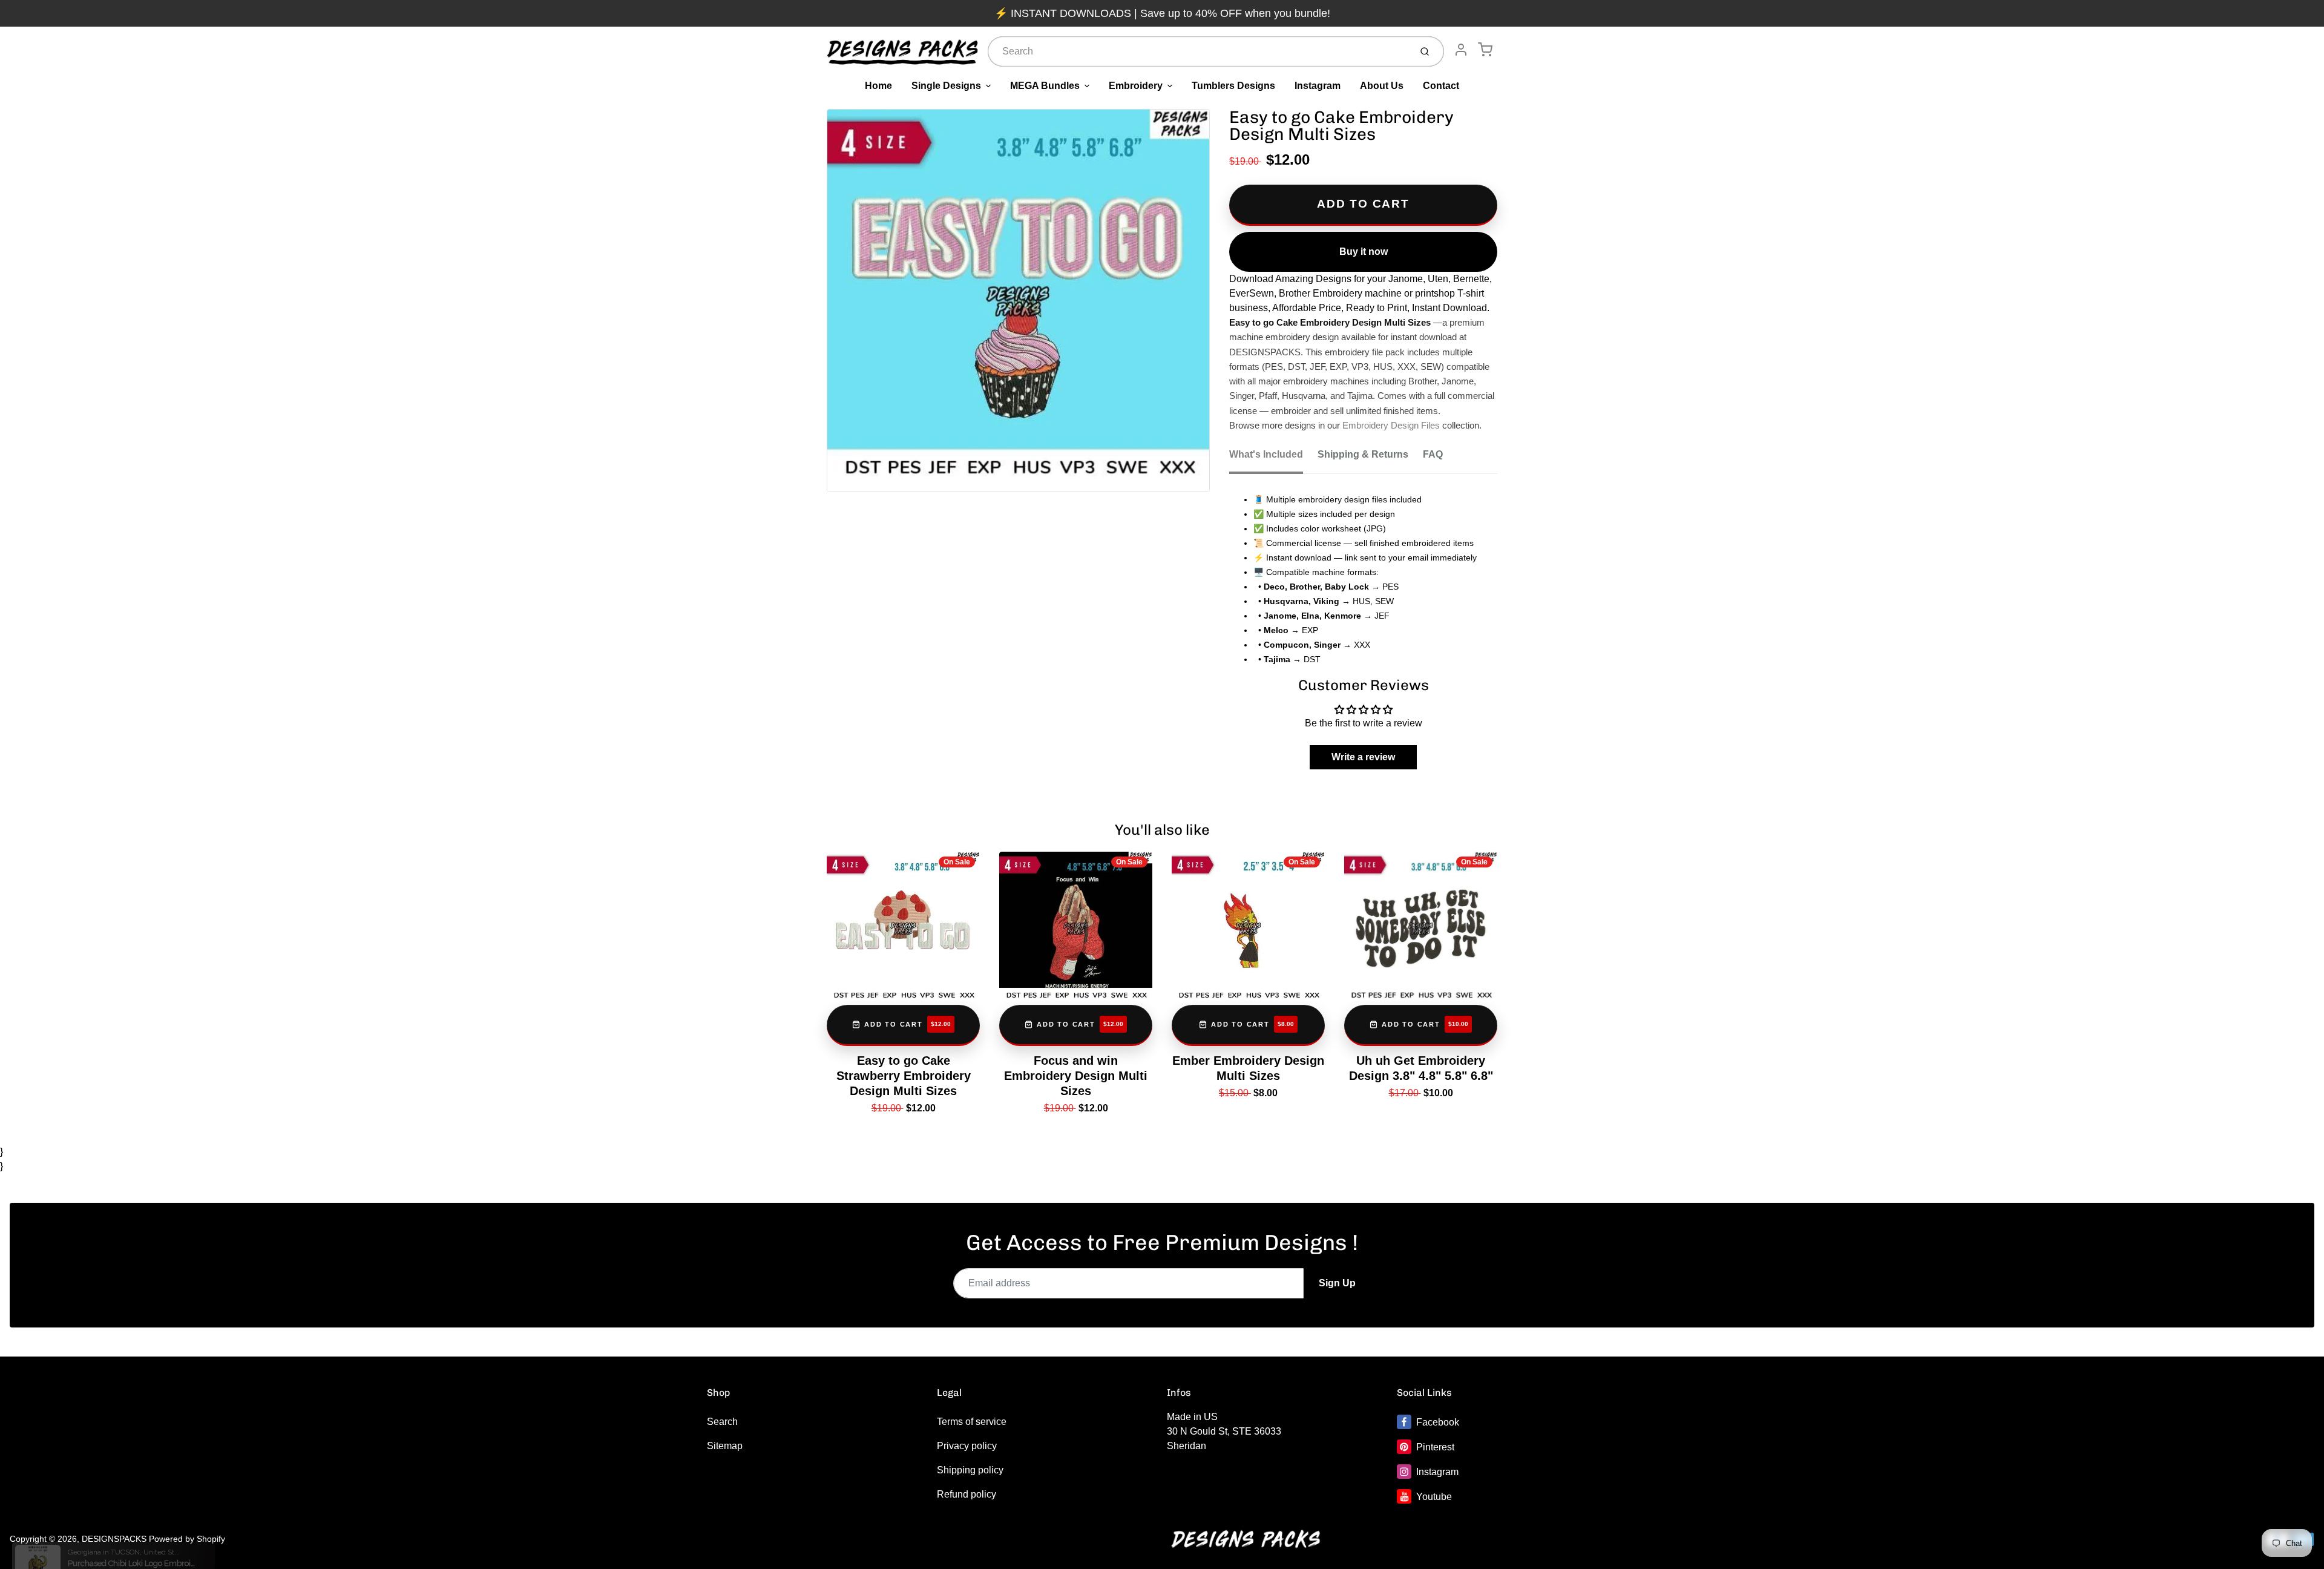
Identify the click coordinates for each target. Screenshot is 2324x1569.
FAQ (1433, 454)
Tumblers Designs (1233, 86)
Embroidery (1136, 86)
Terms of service (972, 1422)
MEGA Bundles (1045, 86)
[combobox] (1198, 51)
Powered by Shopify (187, 1539)
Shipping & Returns (1363, 454)
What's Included (1266, 454)
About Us (1382, 86)
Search (722, 1422)
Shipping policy (970, 1470)
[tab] (1273, 458)
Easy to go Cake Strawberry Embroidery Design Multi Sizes (904, 1076)
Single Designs (946, 86)
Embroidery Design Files (1391, 426)
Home (878, 86)
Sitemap (725, 1446)
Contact (1441, 86)
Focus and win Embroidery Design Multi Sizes (1076, 1076)
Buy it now (1364, 252)
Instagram (1318, 86)
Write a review (1363, 757)
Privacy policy (967, 1446)
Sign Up (1337, 1283)
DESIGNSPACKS (114, 1539)
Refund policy (967, 1494)
